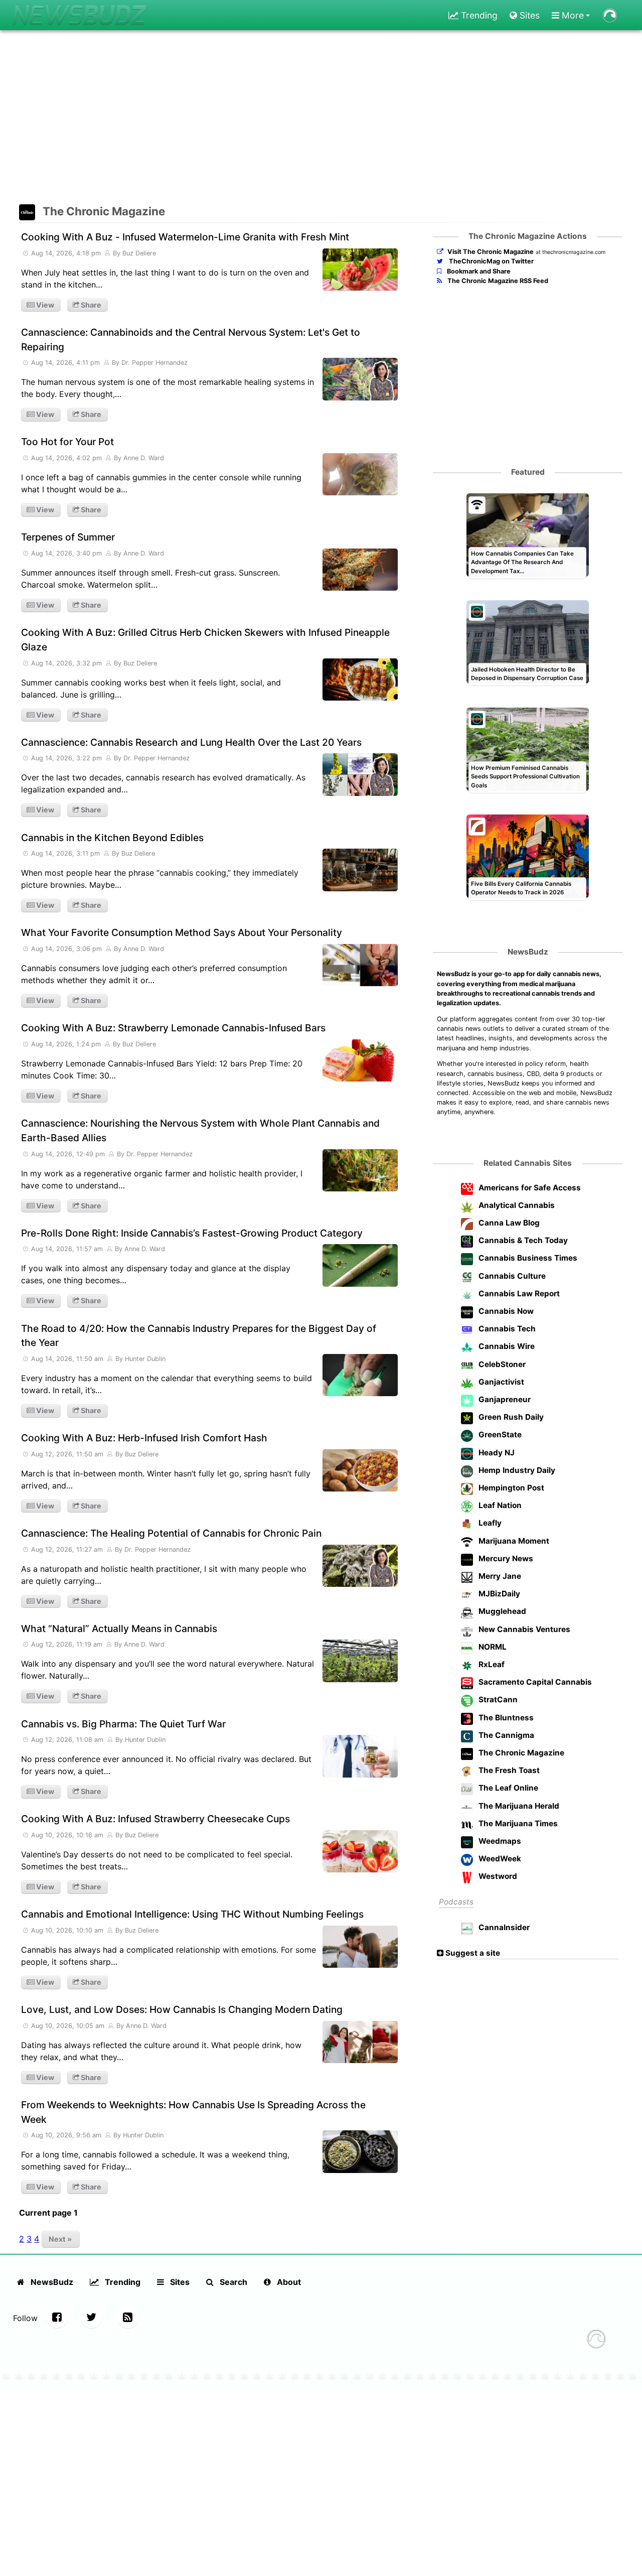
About (288, 2282)
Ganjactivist (500, 1382)
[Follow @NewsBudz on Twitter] (91, 2317)
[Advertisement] (321, 118)
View (44, 305)
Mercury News (505, 1558)
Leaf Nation (499, 1505)
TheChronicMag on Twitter (491, 261)
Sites (528, 15)
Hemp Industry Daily (516, 1470)
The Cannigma (505, 1735)
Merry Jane (499, 1576)
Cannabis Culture (511, 1276)
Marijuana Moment (513, 1541)
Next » (60, 2239)
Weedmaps (499, 1841)
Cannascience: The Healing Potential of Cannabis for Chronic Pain (171, 1533)
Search (232, 2282)
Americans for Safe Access (529, 1188)
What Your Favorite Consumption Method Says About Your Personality (182, 932)
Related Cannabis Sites (528, 1163)
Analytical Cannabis (516, 1205)
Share (90, 305)
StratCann (497, 1700)
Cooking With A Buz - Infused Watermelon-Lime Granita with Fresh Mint (185, 237)
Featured (528, 472)
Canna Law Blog (508, 1223)
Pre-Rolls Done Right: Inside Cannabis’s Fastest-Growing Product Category (192, 1233)
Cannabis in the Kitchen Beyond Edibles (112, 838)
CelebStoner (501, 1364)
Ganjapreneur (504, 1399)
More (572, 15)
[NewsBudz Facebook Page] (57, 2317)
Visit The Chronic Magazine (491, 252)
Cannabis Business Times (527, 1258)
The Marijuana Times (517, 1823)
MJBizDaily (498, 1594)
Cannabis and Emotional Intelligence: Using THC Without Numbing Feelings (192, 1914)
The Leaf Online (507, 1788)
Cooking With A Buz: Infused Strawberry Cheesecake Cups (155, 1819)
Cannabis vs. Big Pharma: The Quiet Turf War (123, 1724)
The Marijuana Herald (518, 1806)
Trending (478, 15)
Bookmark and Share (478, 271)
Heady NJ (496, 1453)
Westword (497, 1876)
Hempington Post (510, 1488)
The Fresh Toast (508, 1770)
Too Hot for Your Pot (67, 442)
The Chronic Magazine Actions (528, 236)
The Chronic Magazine (104, 211)
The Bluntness (505, 1718)
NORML (492, 1647)
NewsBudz (528, 952)
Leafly (489, 1523)
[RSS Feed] (128, 2317)
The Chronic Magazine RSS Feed (497, 281)
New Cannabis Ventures (523, 1629)
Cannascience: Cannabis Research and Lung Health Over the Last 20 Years (191, 742)
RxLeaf (491, 1664)
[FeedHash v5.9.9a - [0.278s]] (596, 2340)
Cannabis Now (505, 1311)
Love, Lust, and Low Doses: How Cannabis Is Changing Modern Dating (182, 2009)
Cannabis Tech (506, 1329)
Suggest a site (472, 1953)
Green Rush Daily (510, 1417)
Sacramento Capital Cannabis (534, 1682)
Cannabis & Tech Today (522, 1240)
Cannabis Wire (506, 1346)
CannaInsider (503, 1927)
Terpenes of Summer (68, 537)
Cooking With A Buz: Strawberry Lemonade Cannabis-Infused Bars (173, 1028)
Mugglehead (501, 1611)
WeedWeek (499, 1859)
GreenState (499, 1435)
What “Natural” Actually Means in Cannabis (119, 1629)
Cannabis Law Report (518, 1294)
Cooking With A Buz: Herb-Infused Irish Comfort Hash (144, 1438)
